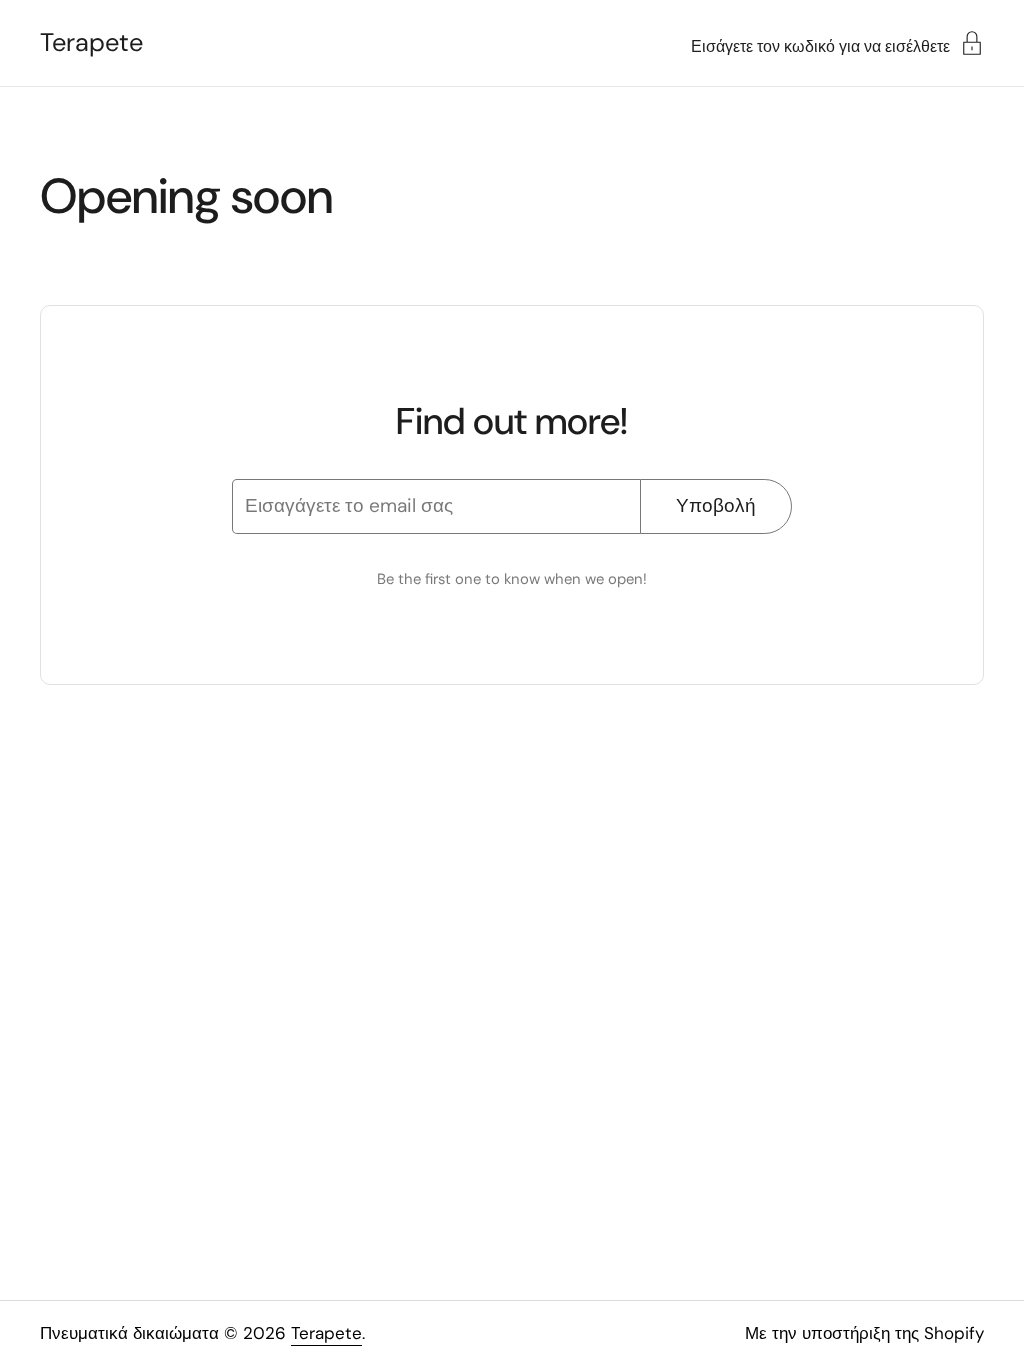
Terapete (91, 43)
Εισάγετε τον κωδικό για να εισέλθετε (820, 45)
